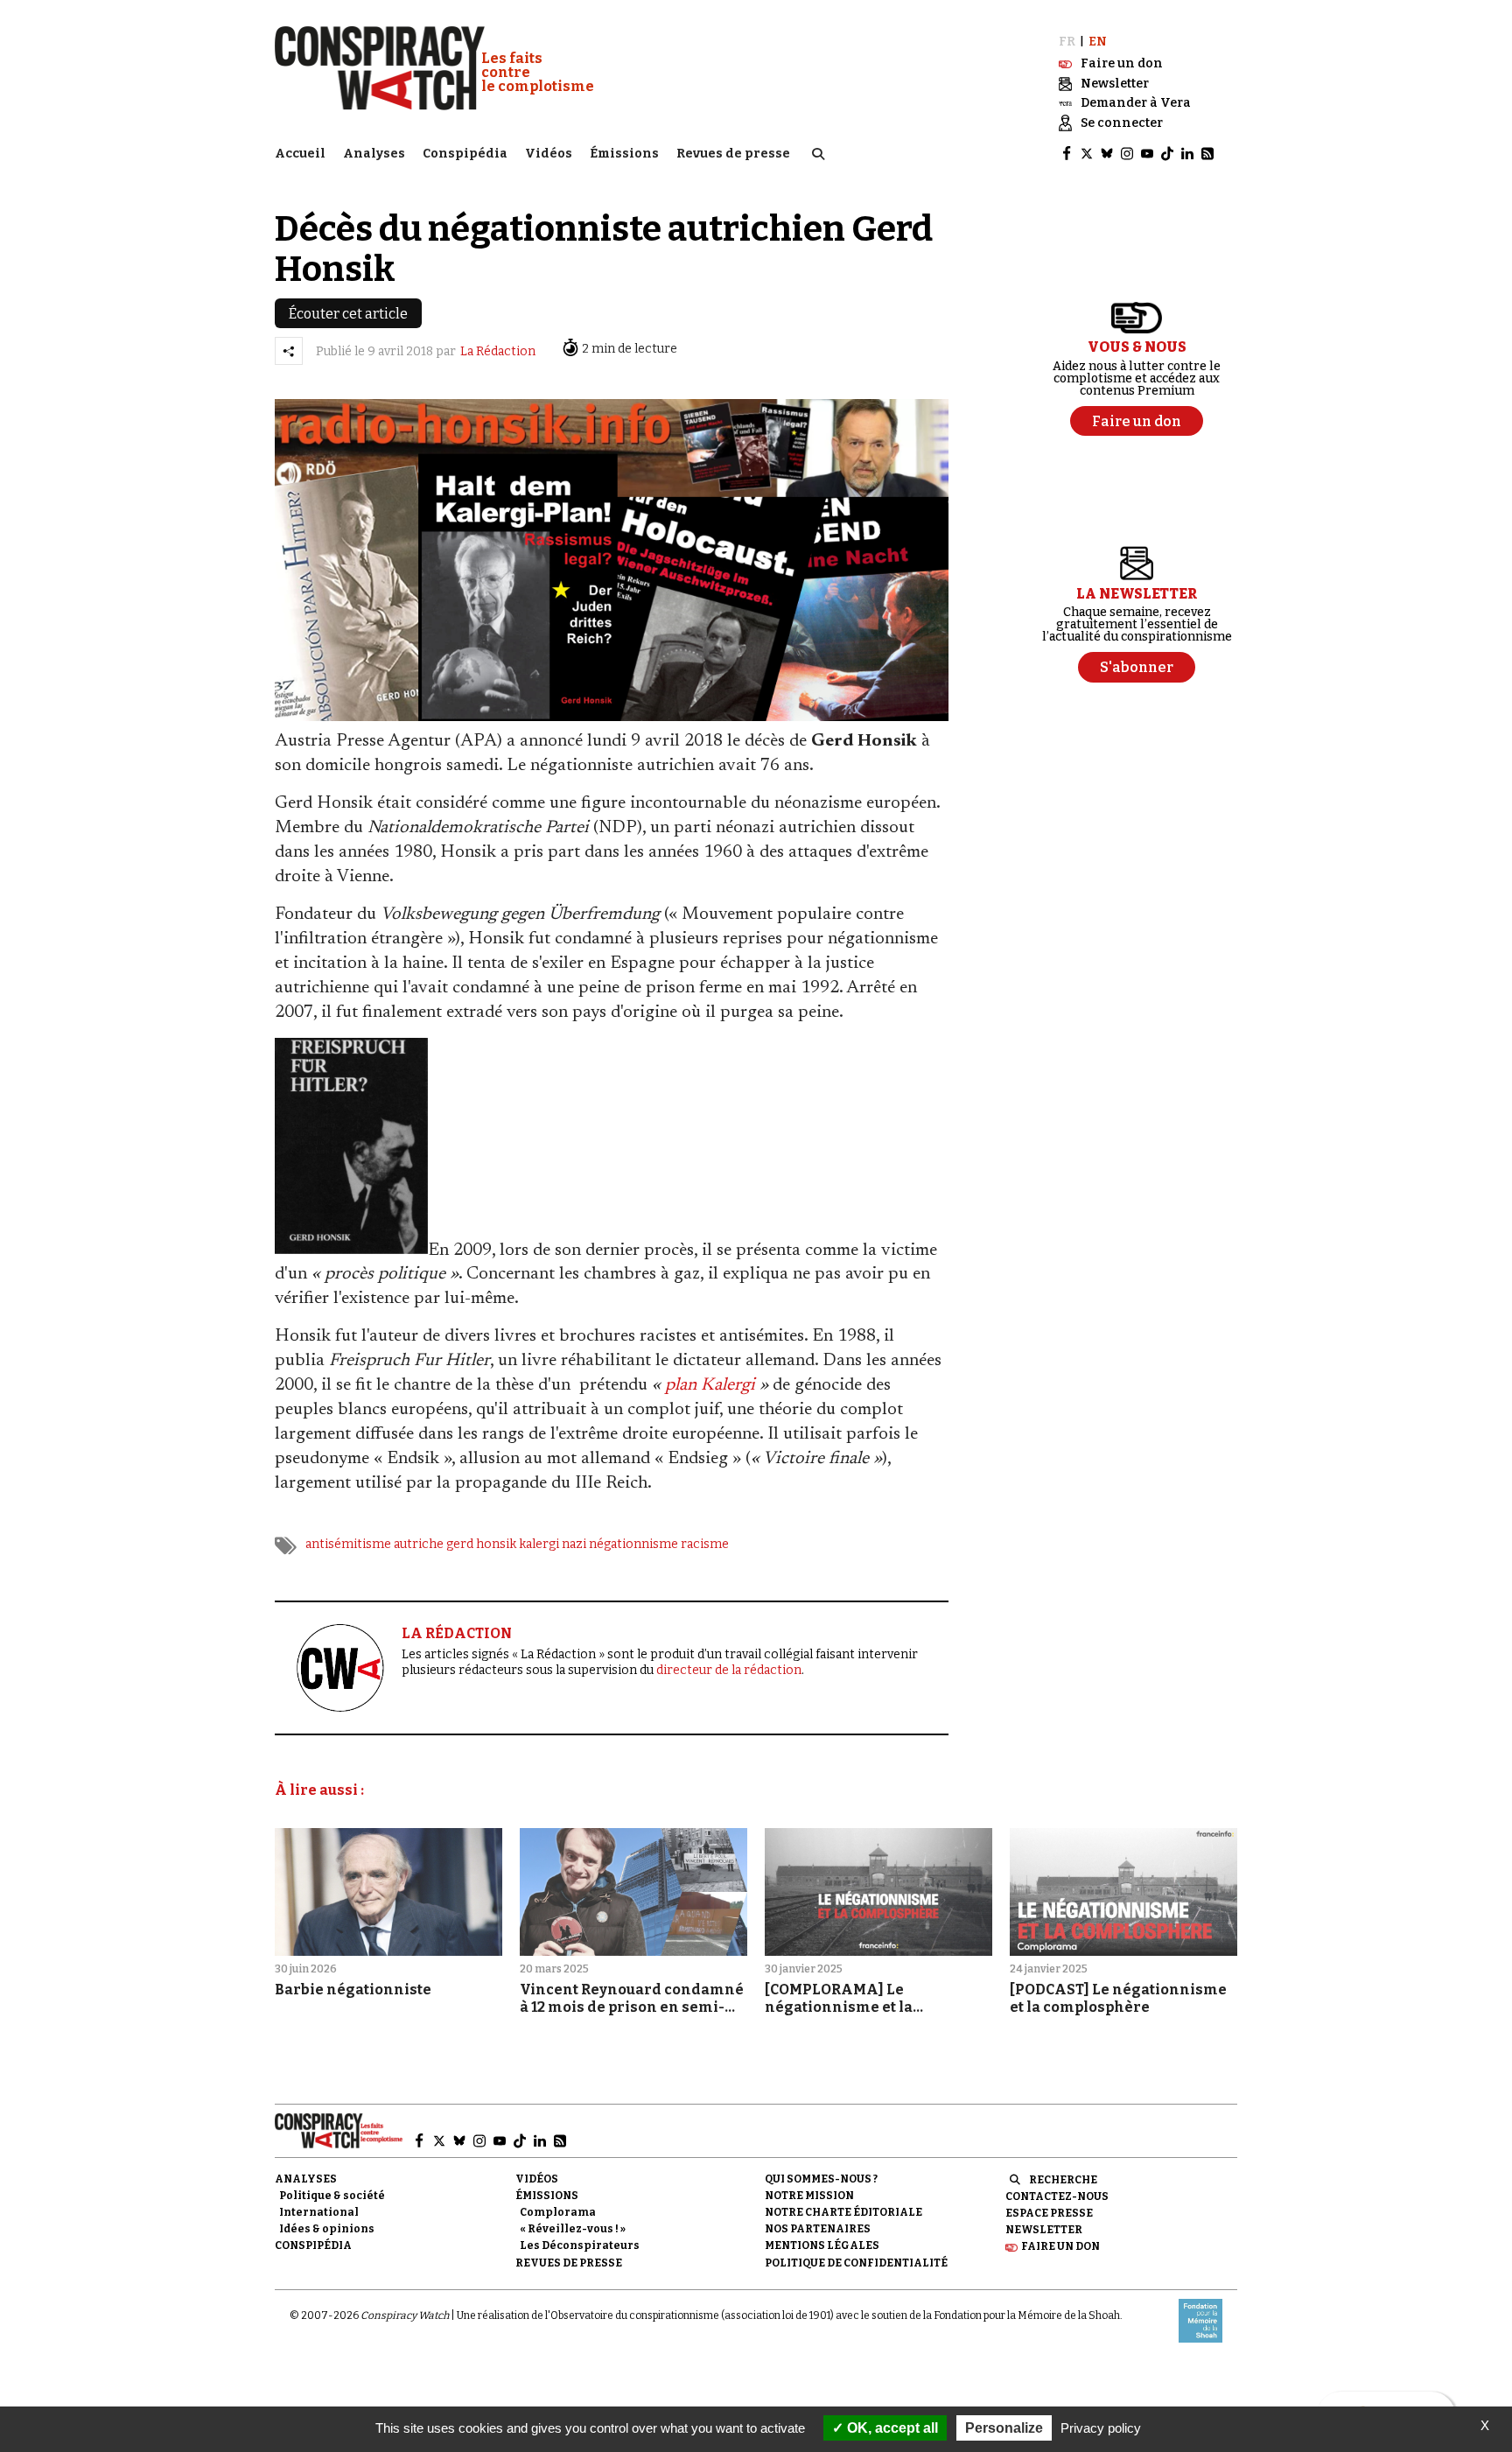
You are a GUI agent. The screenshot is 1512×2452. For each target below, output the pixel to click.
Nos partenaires (818, 2229)
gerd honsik (481, 1544)
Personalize (1004, 2428)
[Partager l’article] (289, 351)
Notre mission (809, 2196)
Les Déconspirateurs (580, 2245)
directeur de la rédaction (729, 1670)
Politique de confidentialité (856, 2263)
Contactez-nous (1057, 2196)
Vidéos (549, 154)
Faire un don (1060, 2246)
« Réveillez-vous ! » (573, 2229)
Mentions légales (822, 2245)
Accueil (300, 154)
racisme (705, 1544)
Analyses (374, 154)
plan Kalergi (710, 1385)
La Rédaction (498, 351)
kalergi (539, 1544)
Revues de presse (733, 154)
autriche (419, 1544)
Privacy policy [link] (1101, 2428)
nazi (574, 1544)
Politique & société (332, 2196)
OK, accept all (891, 2428)
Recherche (1063, 2180)
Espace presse (1049, 2213)
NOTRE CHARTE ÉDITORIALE (843, 2212)
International (319, 2212)
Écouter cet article (348, 314)
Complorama (558, 2212)
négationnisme (633, 1544)
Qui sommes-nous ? (821, 2179)
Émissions (624, 154)
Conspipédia (465, 154)
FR (1067, 42)
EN (1098, 42)
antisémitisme (348, 1544)
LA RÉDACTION (457, 1633)
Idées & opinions (327, 2229)
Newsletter (1044, 2230)
